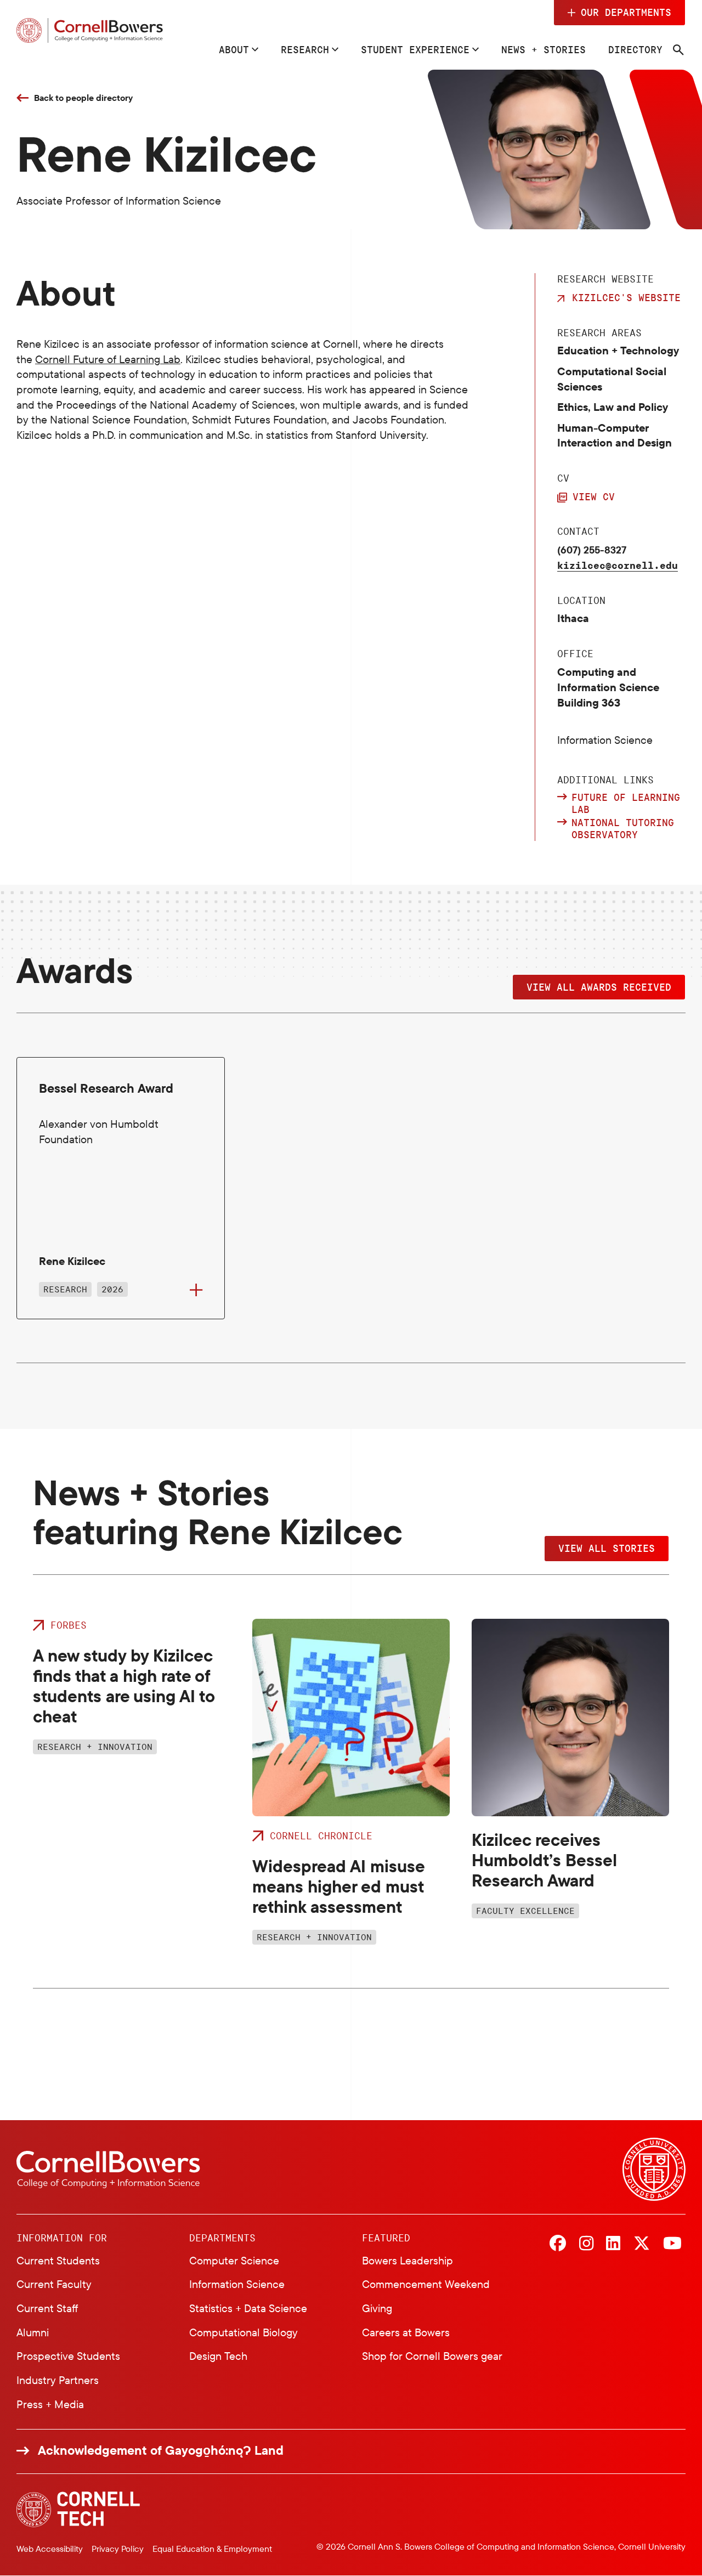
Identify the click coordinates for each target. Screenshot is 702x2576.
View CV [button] (594, 496)
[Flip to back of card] (196, 1290)
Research (305, 49)
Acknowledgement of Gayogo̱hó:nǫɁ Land (161, 2450)
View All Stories (607, 1548)
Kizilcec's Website (626, 297)
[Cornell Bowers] (90, 31)
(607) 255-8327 (592, 550)
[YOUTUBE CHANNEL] (672, 2244)
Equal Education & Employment (212, 2549)
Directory (635, 49)
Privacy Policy (118, 2549)
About (234, 49)
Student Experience (415, 49)
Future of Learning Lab (626, 803)
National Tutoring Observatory (623, 829)
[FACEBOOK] (558, 2244)
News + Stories (544, 49)
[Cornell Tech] (78, 2509)
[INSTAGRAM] (586, 2244)
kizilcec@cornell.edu (618, 565)
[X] (642, 2244)
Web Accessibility (50, 2549)
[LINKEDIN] (613, 2244)
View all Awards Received (599, 987)
